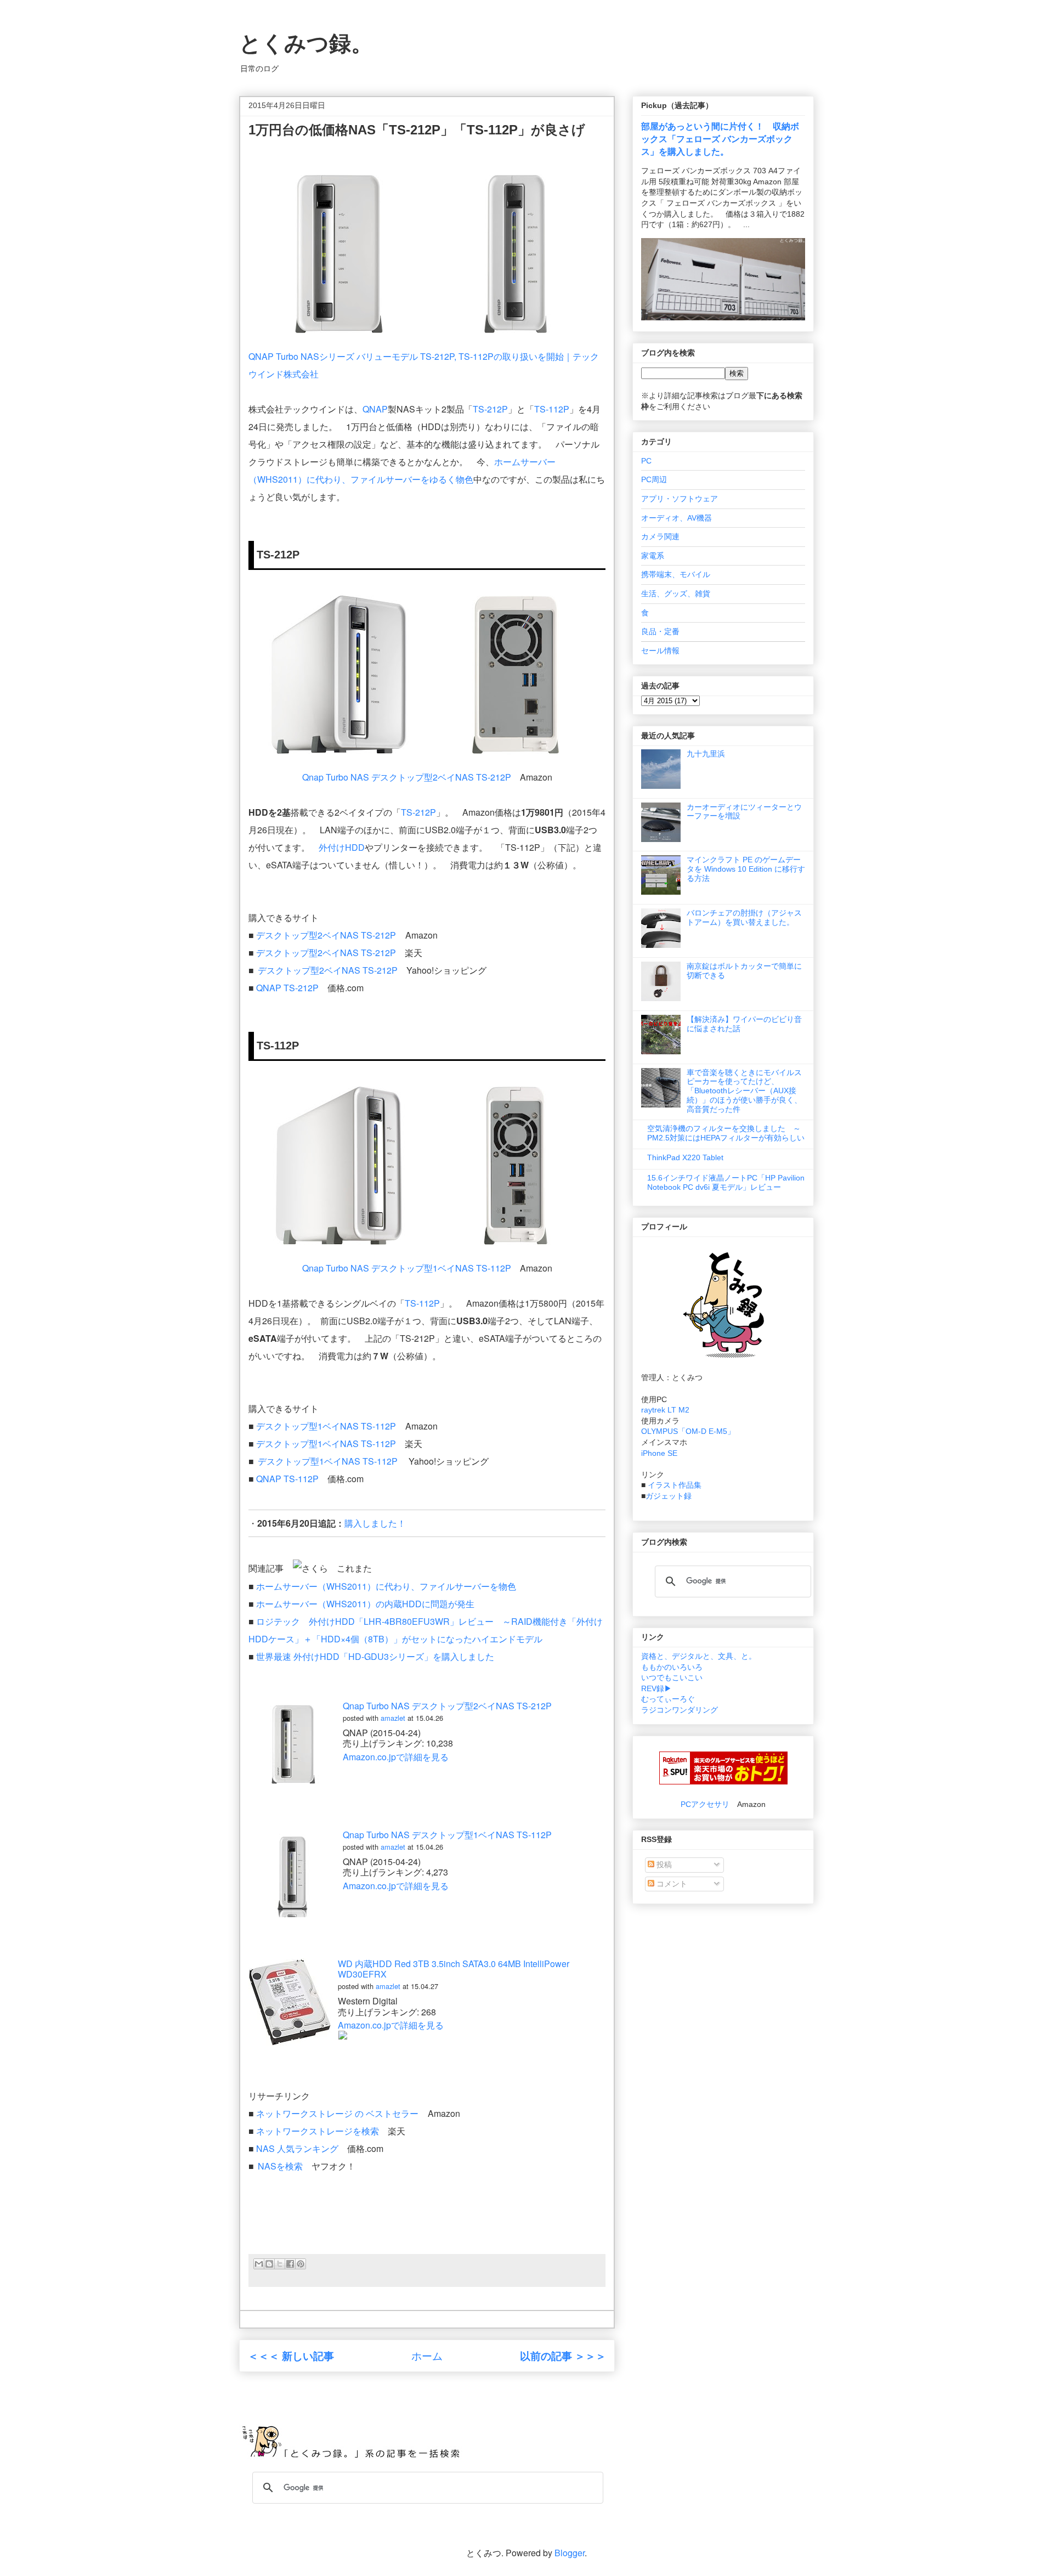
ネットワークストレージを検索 (318, 2131)
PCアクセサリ (705, 1804)
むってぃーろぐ (668, 1699)
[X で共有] (280, 2264)
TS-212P (490, 409)
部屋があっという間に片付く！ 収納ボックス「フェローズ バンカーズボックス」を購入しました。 (720, 139)
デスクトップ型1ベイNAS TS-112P (326, 1426)
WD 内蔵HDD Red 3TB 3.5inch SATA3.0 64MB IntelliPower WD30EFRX (454, 1969)
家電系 (653, 556)
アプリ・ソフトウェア (680, 499)
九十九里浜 (706, 754)
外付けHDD (342, 847)
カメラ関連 (660, 536)
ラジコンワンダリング (680, 1710)
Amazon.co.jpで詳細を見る (396, 1757)
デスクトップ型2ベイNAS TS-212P (326, 935)
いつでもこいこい (672, 1677)
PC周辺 (654, 479)
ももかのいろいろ (672, 1667)
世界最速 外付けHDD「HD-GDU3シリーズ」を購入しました (375, 1656)
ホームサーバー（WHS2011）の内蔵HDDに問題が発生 (365, 1604)
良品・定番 (660, 631)
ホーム (427, 2355)
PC (646, 461)
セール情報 (660, 651)
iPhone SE (659, 1453)
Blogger (570, 2553)
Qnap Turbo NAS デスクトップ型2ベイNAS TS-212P (407, 777)
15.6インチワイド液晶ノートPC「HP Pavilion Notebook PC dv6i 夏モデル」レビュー (726, 1182)
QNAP (375, 409)
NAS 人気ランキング (297, 2148)
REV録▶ (656, 1688)
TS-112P (552, 409)
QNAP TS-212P (287, 988)
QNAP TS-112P (287, 1479)
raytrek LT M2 (665, 1410)
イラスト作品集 (675, 1485)
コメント (671, 1884)
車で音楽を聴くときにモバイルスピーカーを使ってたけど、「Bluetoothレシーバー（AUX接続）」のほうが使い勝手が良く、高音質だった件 (744, 1091)
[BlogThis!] (269, 2264)
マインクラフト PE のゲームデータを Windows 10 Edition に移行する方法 (746, 869)
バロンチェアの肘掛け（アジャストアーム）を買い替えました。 (744, 917)
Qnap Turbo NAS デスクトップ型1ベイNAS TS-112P (407, 1268)
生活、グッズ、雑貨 (676, 594)
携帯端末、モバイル (676, 574)
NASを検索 (280, 2166)
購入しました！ (375, 1523)
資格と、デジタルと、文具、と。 (699, 1656)
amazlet (393, 1718)
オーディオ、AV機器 (676, 518)
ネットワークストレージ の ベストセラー (337, 2113)
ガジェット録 (669, 1496)
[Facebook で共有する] (290, 2264)
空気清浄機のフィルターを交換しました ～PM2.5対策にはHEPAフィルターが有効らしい (726, 1133)
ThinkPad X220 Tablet (685, 1157)
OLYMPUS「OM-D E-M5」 (688, 1431)
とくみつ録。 (306, 43)
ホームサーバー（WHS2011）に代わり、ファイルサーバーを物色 (386, 1586)
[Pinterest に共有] (301, 2264)
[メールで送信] (259, 2264)
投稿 (663, 1865)
